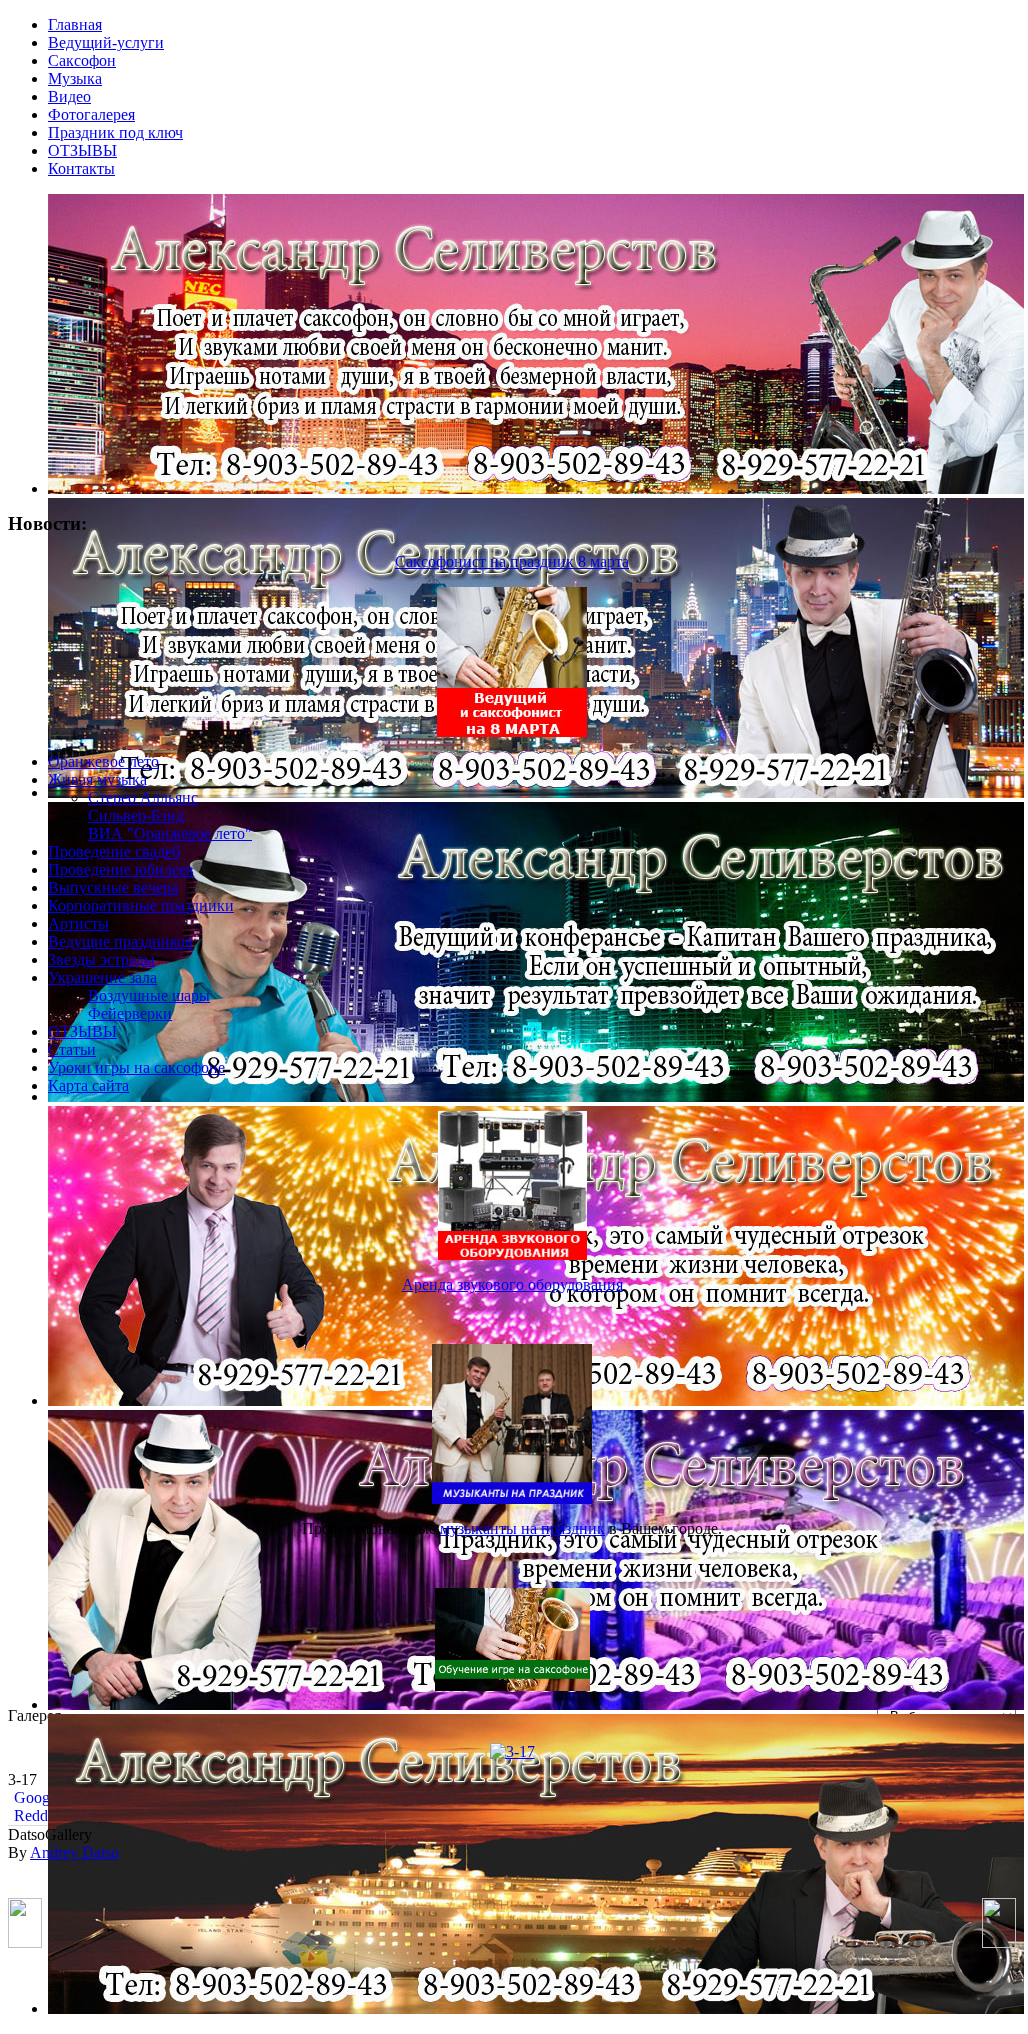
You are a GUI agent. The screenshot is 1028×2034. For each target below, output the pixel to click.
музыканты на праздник (522, 1528)
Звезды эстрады (101, 959)
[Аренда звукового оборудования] (512, 1254)
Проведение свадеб (114, 851)
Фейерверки (130, 1013)
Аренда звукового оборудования (512, 1284)
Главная (75, 24)
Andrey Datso (74, 1852)
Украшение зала (102, 977)
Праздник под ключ (115, 132)
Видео (69, 96)
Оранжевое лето (103, 761)
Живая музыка (97, 779)
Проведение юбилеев (121, 869)
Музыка (75, 78)
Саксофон (82, 60)
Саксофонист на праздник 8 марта (512, 561)
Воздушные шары (149, 995)
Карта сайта (88, 1085)
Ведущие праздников (120, 941)
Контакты (81, 168)
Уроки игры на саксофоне (136, 1067)
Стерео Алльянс (143, 797)
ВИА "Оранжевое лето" (170, 833)
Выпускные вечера (113, 887)
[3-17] (512, 1751)
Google (35, 1797)
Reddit (33, 1815)
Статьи (72, 1049)
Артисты (78, 923)
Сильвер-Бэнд (136, 815)
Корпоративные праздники (141, 905)
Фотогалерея (91, 114)
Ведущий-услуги (106, 42)
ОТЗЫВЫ (82, 150)
